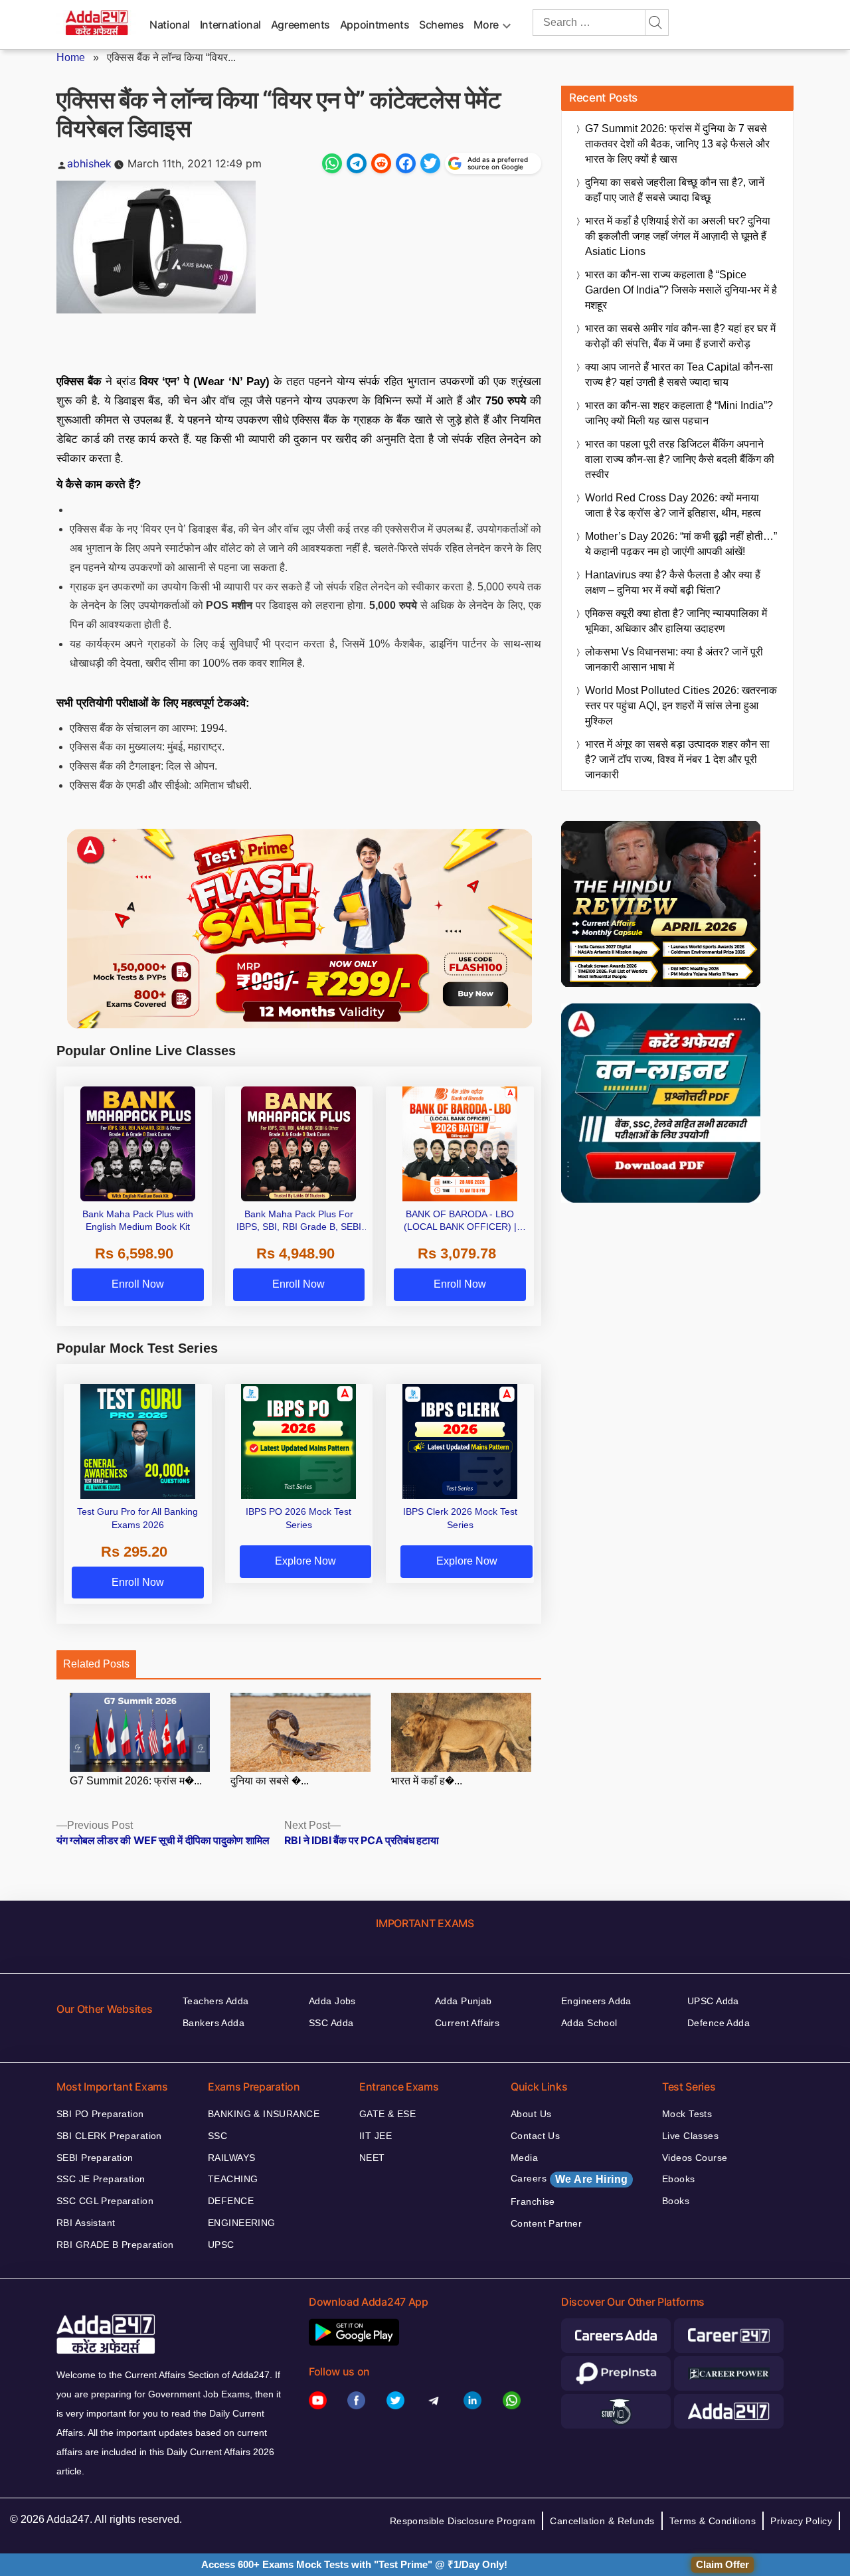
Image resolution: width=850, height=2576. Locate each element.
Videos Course (695, 2158)
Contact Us (535, 2136)
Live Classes (690, 2136)
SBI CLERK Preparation (109, 2136)
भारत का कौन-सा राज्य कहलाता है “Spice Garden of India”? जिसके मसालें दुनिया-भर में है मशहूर (681, 290)
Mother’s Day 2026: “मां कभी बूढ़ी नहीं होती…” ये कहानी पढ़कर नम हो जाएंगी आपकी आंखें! (681, 544)
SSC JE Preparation (101, 2179)
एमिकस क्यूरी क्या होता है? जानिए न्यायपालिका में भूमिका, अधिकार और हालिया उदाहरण (676, 621)
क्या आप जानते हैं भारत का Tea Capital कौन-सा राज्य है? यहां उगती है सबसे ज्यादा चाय (679, 375)
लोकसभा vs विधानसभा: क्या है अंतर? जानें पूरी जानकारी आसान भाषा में (674, 659)
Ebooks (679, 2179)
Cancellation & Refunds (602, 2521)
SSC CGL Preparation (105, 2201)
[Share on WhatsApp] (332, 163)
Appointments (375, 25)
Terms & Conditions (713, 2521)
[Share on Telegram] (357, 163)
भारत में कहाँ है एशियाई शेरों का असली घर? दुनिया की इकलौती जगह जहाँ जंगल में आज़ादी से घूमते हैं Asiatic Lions (678, 236)
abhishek (89, 163)
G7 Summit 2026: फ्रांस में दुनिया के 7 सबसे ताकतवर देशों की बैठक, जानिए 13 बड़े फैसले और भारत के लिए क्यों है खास (677, 144)
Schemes (441, 25)
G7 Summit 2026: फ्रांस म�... (136, 1781)
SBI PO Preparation (100, 2114)
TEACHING (233, 2179)
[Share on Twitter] (430, 163)
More (486, 25)
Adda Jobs (332, 2001)
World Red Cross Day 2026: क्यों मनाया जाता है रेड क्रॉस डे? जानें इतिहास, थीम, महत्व (673, 505)
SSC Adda (331, 2023)
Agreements (300, 25)
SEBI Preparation (95, 2158)
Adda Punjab (464, 2001)
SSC (217, 2136)
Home (71, 57)
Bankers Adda (213, 2023)
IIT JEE (376, 2136)
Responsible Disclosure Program (463, 2521)
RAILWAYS (231, 2158)
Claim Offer (722, 2564)
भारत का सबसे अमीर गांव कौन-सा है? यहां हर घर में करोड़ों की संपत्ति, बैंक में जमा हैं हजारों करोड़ (680, 336)
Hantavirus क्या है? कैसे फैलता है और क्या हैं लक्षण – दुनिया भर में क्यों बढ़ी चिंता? (673, 582)
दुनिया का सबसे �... (270, 1781)
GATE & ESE (387, 2114)
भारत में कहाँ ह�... (427, 1781)
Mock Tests (687, 2114)
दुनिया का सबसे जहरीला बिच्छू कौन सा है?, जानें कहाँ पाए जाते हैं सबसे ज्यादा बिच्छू (675, 190)
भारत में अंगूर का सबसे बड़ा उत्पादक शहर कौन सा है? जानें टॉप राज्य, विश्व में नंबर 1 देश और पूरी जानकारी (677, 759)
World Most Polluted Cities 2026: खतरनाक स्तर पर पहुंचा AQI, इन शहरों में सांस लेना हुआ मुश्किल (681, 706)
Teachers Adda (215, 2001)
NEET (372, 2158)
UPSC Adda (713, 2001)
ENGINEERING (242, 2223)
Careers (569, 2179)
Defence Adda (719, 2023)
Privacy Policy (801, 2521)
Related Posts (96, 1664)
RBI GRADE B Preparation (115, 2245)
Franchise (533, 2201)
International (230, 25)
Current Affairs (467, 2023)
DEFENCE (231, 2201)
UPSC (221, 2245)
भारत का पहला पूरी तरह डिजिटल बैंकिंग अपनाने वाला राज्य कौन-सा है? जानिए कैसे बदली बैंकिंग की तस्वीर (680, 459)
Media (524, 2158)
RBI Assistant (86, 2223)
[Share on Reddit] (381, 163)
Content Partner (546, 2223)
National (170, 25)
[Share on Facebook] (406, 163)
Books (676, 2201)
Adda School (589, 2023)
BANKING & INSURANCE (264, 2114)
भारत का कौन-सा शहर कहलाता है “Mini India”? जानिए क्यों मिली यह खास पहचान (679, 413)
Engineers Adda (596, 2001)
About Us (531, 2114)
